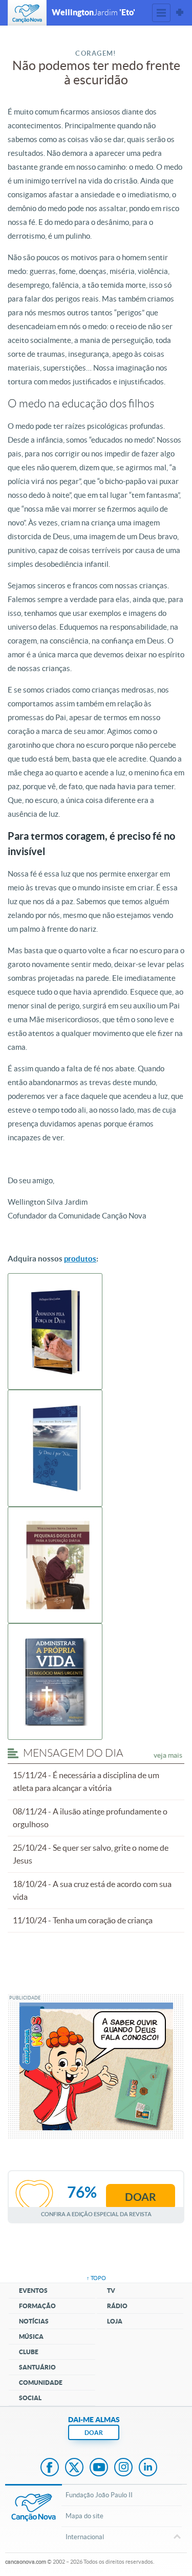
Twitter (74, 2468)
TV (111, 2291)
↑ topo (96, 2278)
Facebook (50, 2468)
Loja (115, 2321)
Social (30, 2398)
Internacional (85, 2537)
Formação (37, 2306)
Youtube (99, 2468)
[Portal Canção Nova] (27, 13)
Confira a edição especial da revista (96, 2214)
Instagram (123, 2468)
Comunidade (41, 2383)
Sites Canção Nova (180, 13)
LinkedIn (148, 2468)
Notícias (34, 2321)
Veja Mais (168, 1755)
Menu (161, 13)
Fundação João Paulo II (99, 2495)
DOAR (94, 2433)
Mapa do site (84, 2516)
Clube (29, 2352)
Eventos (33, 2291)
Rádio (117, 2306)
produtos (80, 1259)
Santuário (37, 2367)
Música (31, 2337)
